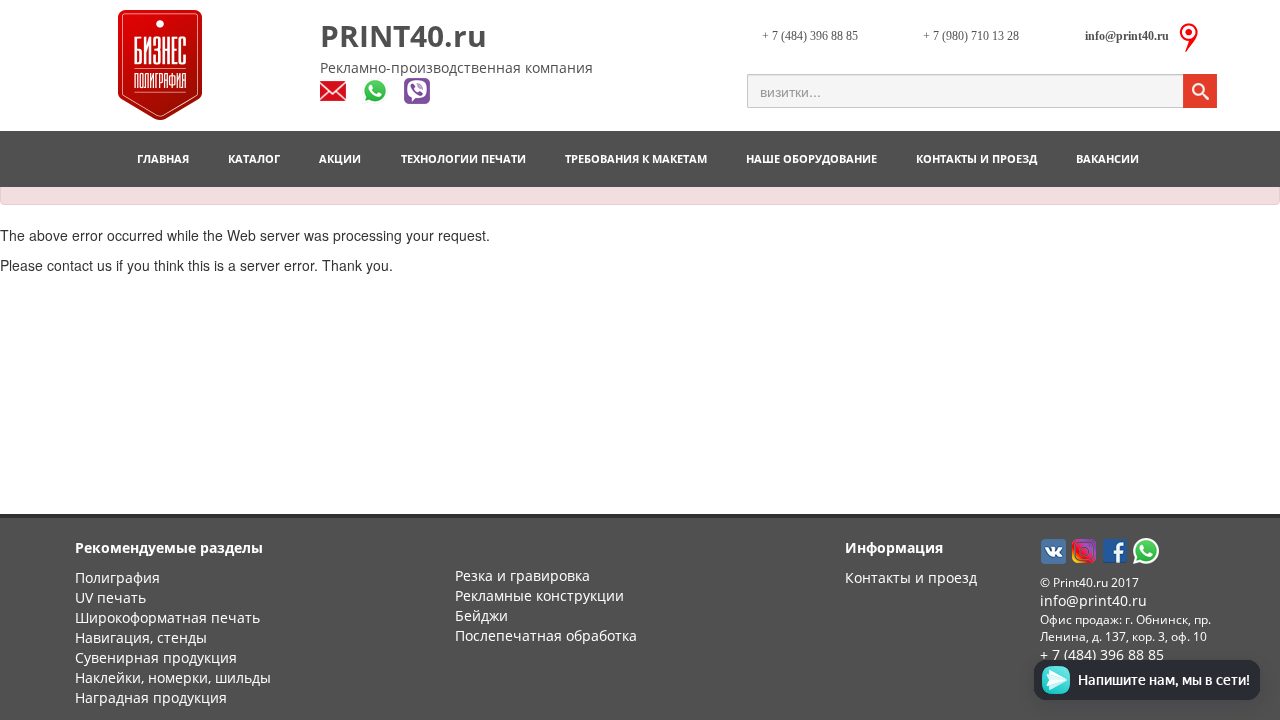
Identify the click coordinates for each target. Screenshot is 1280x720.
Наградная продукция (151, 697)
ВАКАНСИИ (1107, 158)
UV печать (110, 597)
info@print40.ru (1093, 600)
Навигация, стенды (141, 637)
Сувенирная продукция (156, 657)
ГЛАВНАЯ (163, 158)
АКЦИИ (340, 158)
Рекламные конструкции (539, 595)
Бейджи (481, 615)
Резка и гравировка (522, 575)
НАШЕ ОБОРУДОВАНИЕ (811, 158)
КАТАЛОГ (254, 158)
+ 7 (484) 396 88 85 (810, 36)
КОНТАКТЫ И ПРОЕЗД (976, 158)
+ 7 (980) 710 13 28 (971, 36)
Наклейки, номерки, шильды (173, 677)
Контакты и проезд (911, 577)
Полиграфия (117, 577)
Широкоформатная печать (167, 617)
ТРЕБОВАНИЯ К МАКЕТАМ (636, 158)
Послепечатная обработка (546, 635)
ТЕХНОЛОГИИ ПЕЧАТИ (463, 158)
